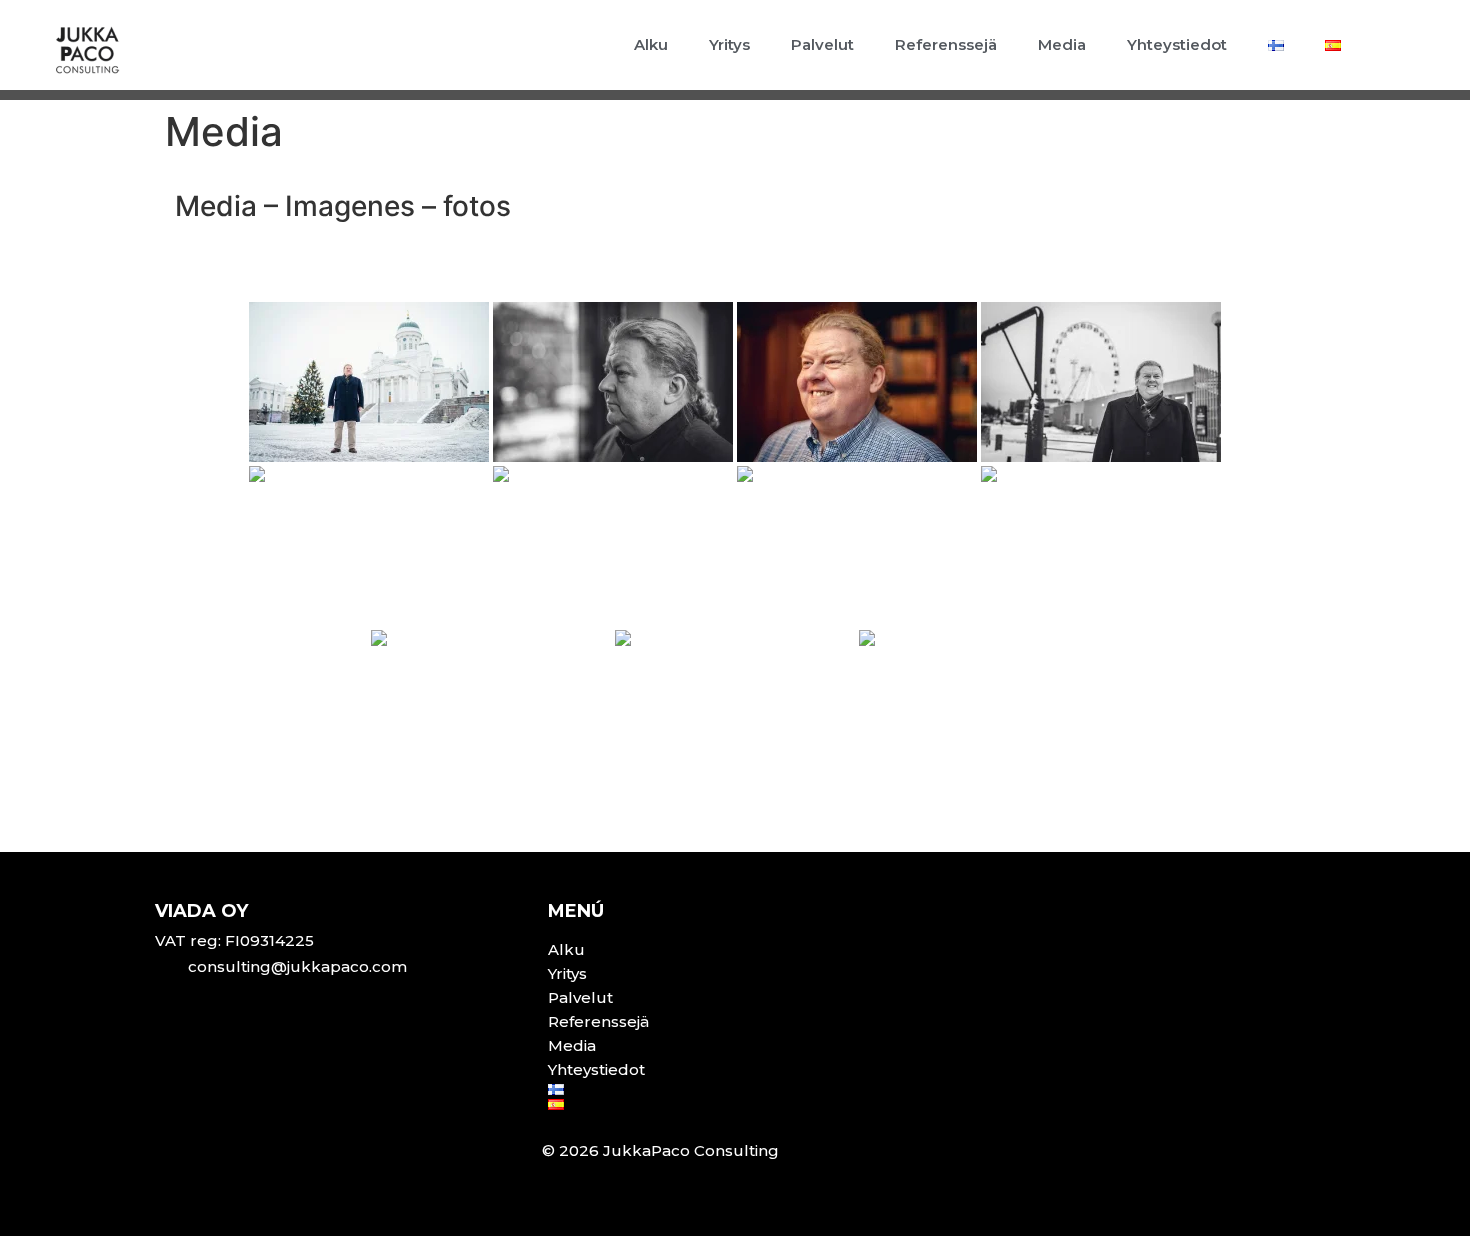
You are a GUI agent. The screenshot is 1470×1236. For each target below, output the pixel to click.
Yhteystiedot (1177, 44)
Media (1062, 44)
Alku (651, 44)
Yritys (729, 44)
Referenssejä (946, 44)
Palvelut (822, 44)
